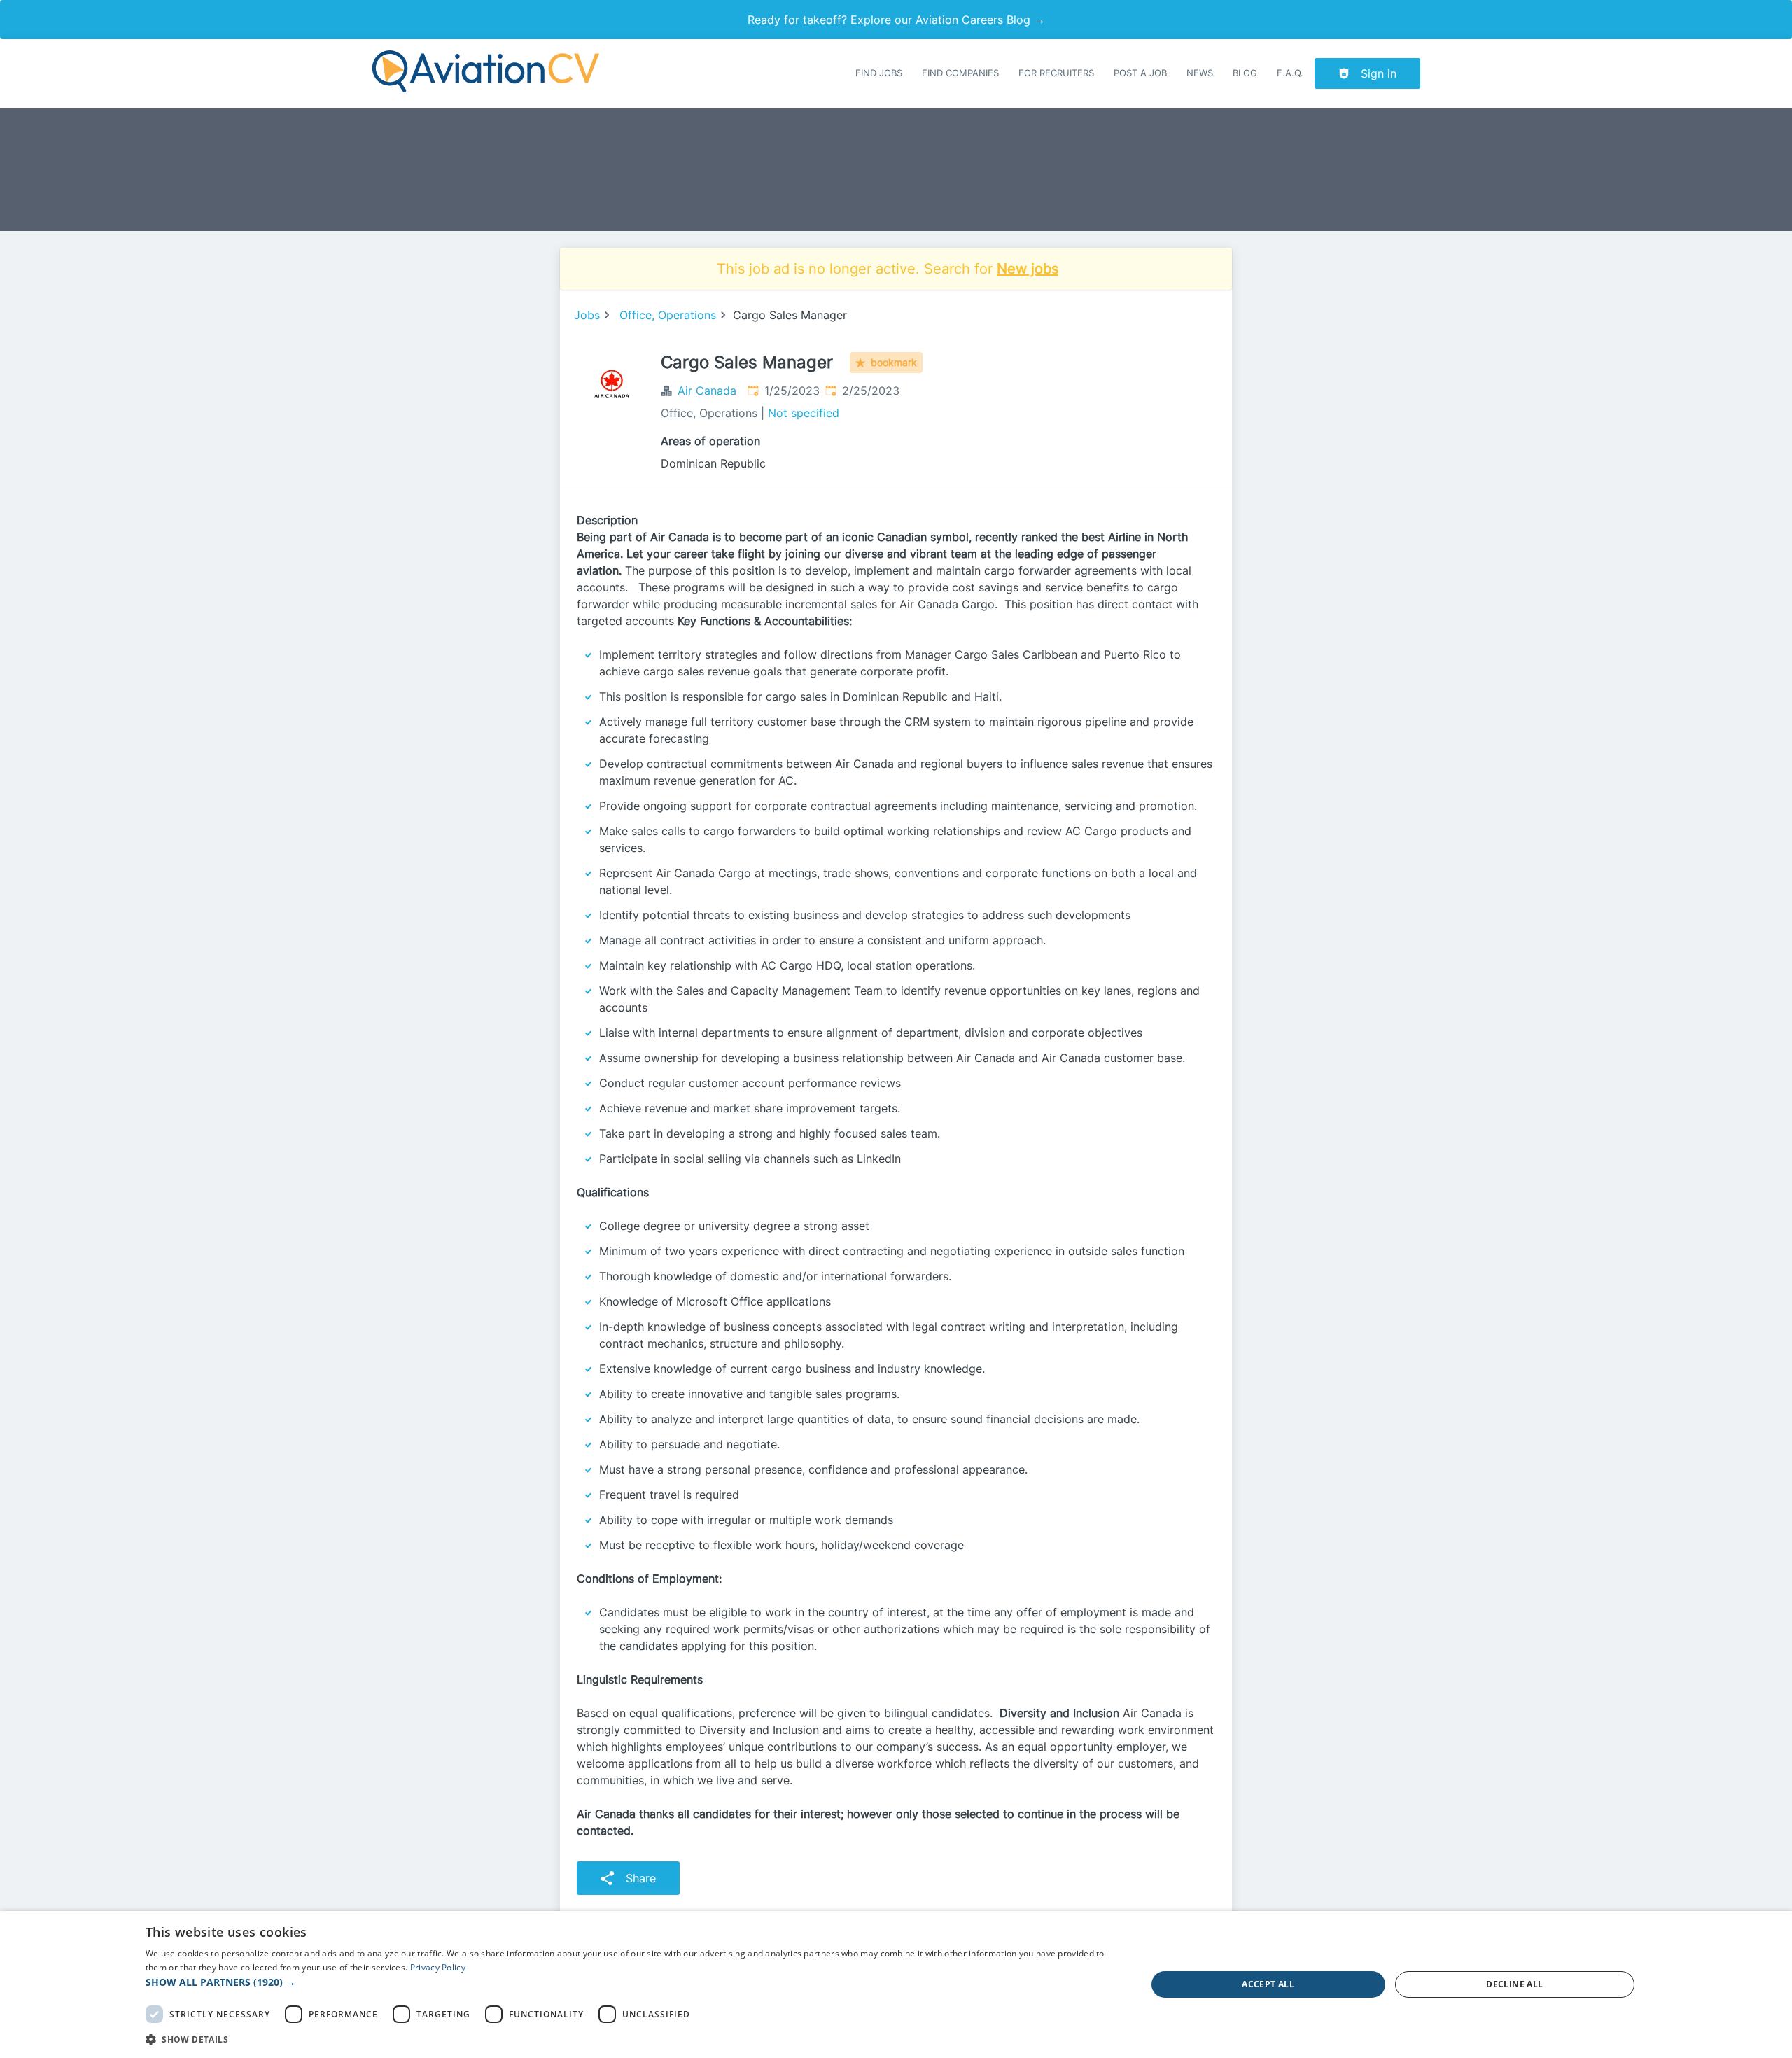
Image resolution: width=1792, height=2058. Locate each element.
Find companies (960, 73)
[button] (631, 1982)
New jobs (1028, 269)
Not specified (804, 413)
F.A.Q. (1290, 73)
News (1200, 73)
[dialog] (896, 1984)
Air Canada (707, 391)
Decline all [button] (1514, 1984)
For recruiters (1056, 73)
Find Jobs (879, 73)
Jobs (587, 315)
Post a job (1140, 73)
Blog (1245, 73)
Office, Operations (668, 315)
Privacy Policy (438, 1967)
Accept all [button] (1268, 1984)
